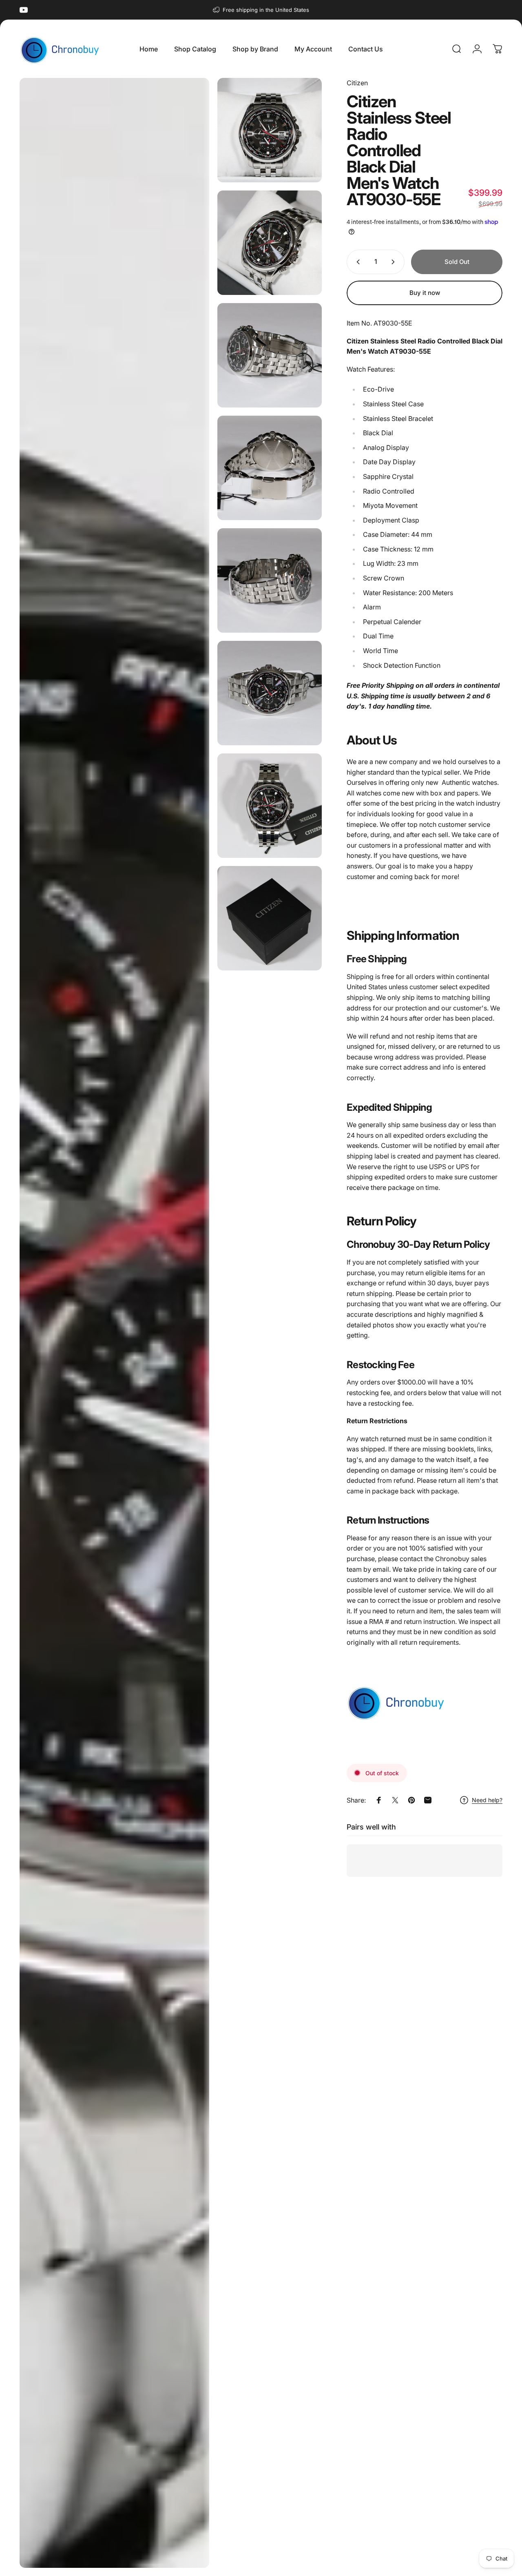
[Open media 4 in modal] (270, 355)
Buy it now (425, 293)
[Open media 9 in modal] (270, 918)
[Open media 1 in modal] (114, 1323)
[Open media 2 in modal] (270, 130)
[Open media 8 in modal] (270, 806)
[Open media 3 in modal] (270, 243)
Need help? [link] (487, 1800)
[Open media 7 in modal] (270, 693)
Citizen (357, 83)
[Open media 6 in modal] (270, 580)
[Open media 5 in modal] (270, 468)
